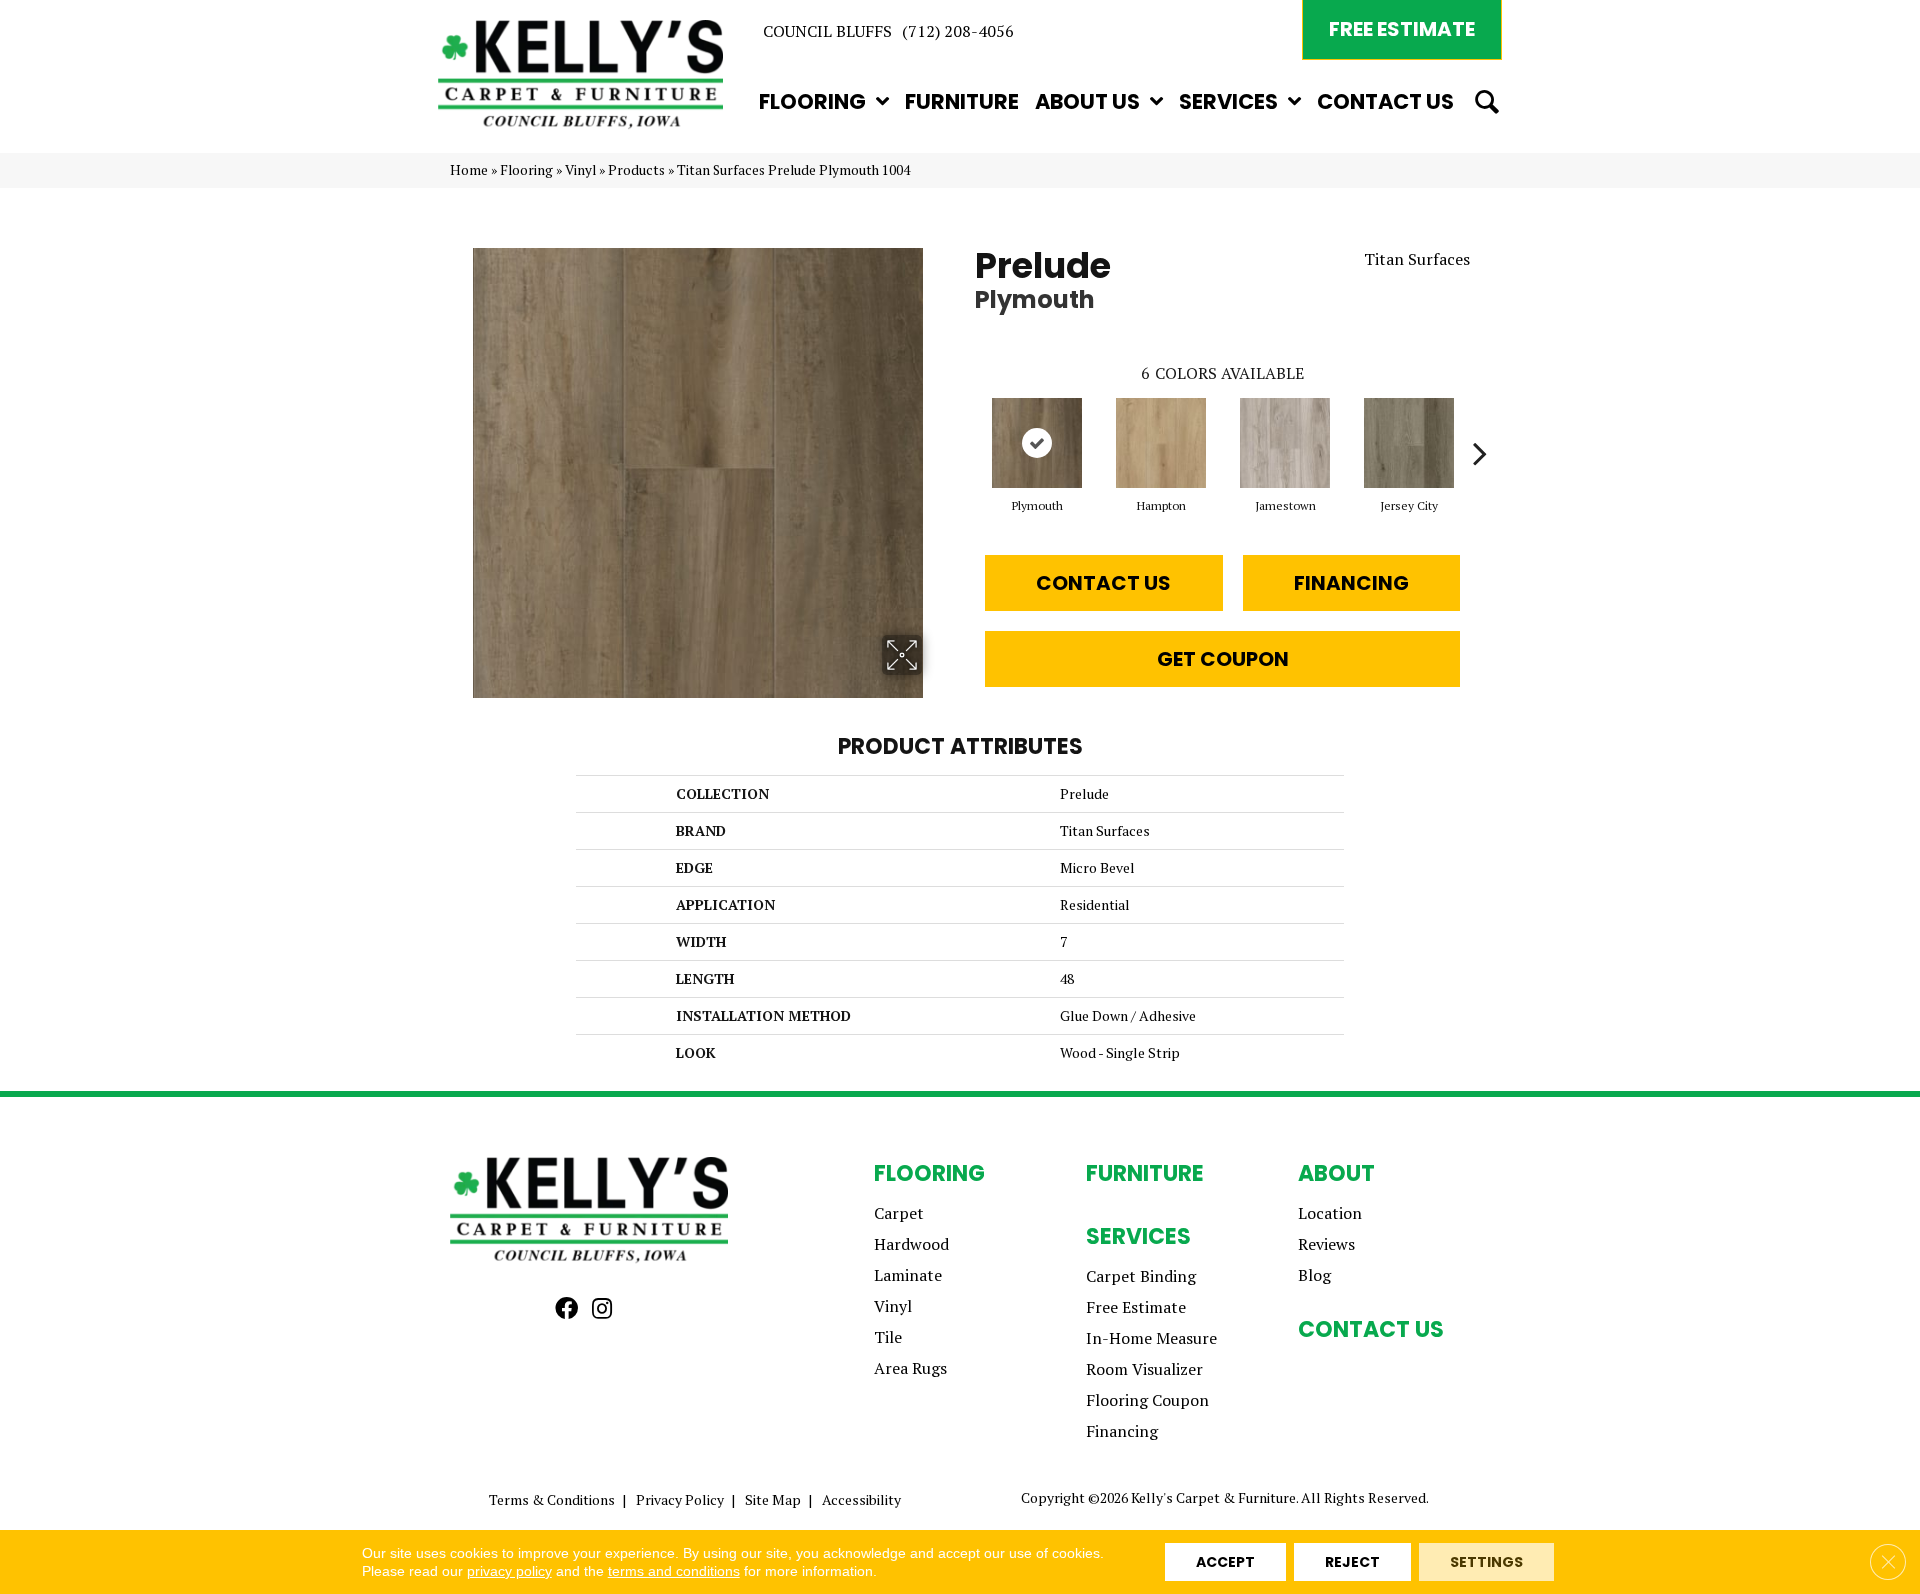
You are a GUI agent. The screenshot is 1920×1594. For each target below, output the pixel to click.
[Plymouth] (1037, 443)
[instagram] (602, 1309)
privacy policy (509, 1571)
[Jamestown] (1285, 443)
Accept (1225, 1562)
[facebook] (566, 1309)
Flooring (526, 170)
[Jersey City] (1409, 443)
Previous (965, 423)
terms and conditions (674, 1571)
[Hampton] (1161, 443)
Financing (1351, 583)
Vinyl (580, 170)
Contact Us (1103, 583)
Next (1480, 423)
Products (636, 170)
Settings (1486, 1562)
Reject (1352, 1562)
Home (469, 170)
